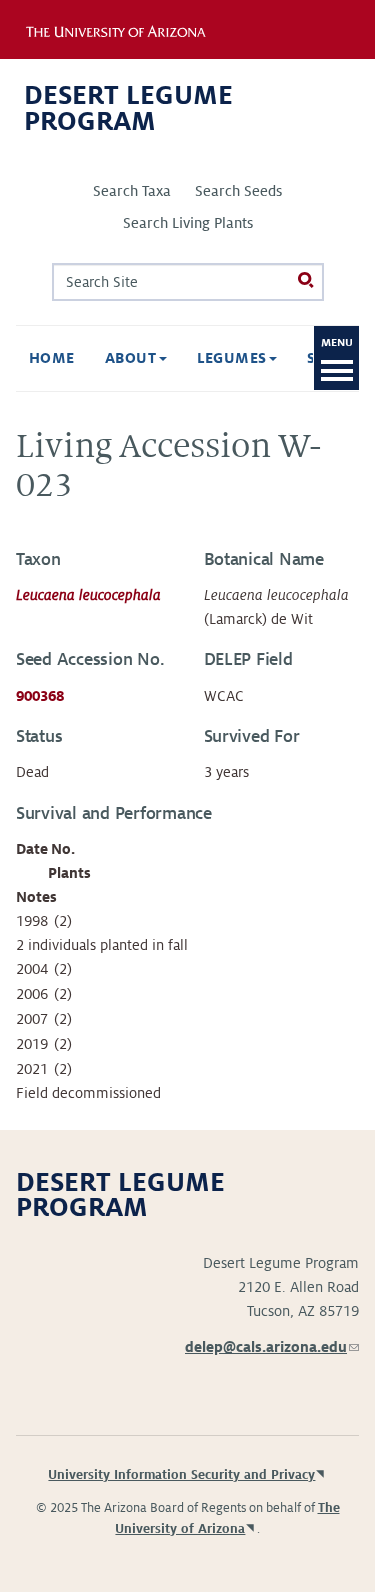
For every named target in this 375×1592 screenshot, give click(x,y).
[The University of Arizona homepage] (128, 29)
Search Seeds (238, 191)
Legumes (234, 358)
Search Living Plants (188, 223)
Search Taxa (132, 191)
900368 (40, 696)
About (133, 358)
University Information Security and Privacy (181, 1475)
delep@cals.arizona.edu (272, 1347)
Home (52, 358)
